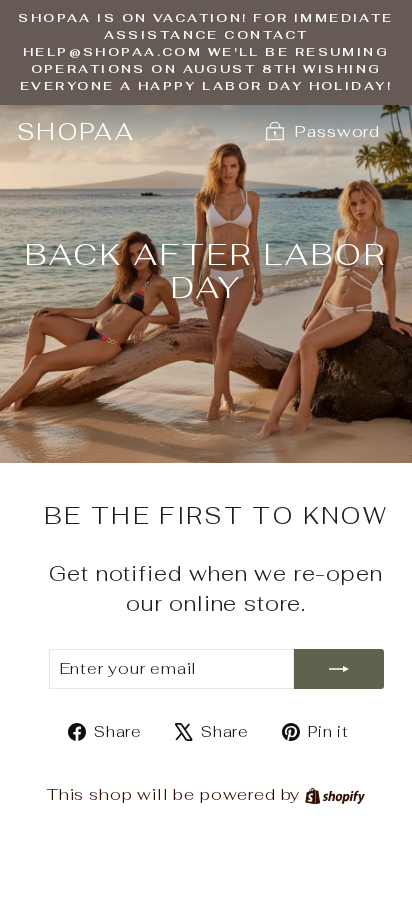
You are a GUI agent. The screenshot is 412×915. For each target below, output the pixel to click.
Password (337, 131)
